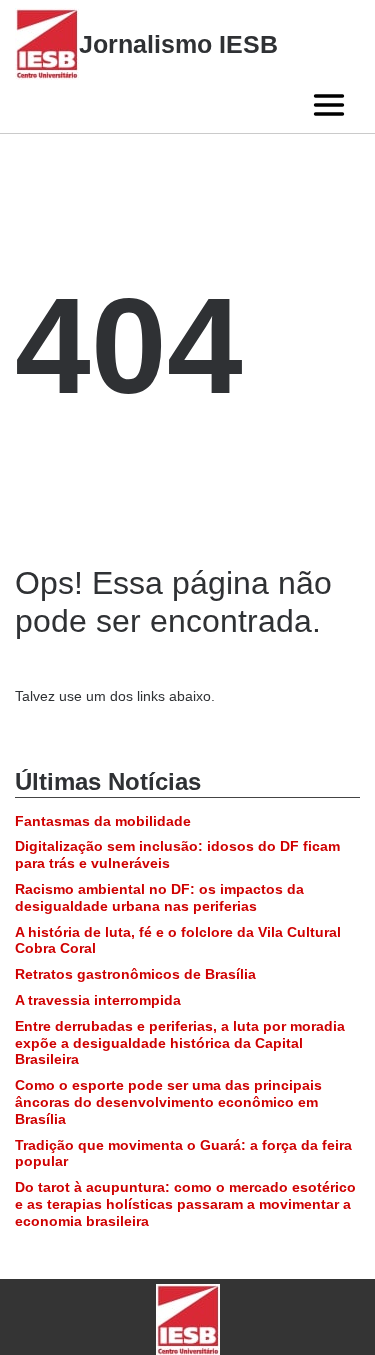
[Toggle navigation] (329, 105)
